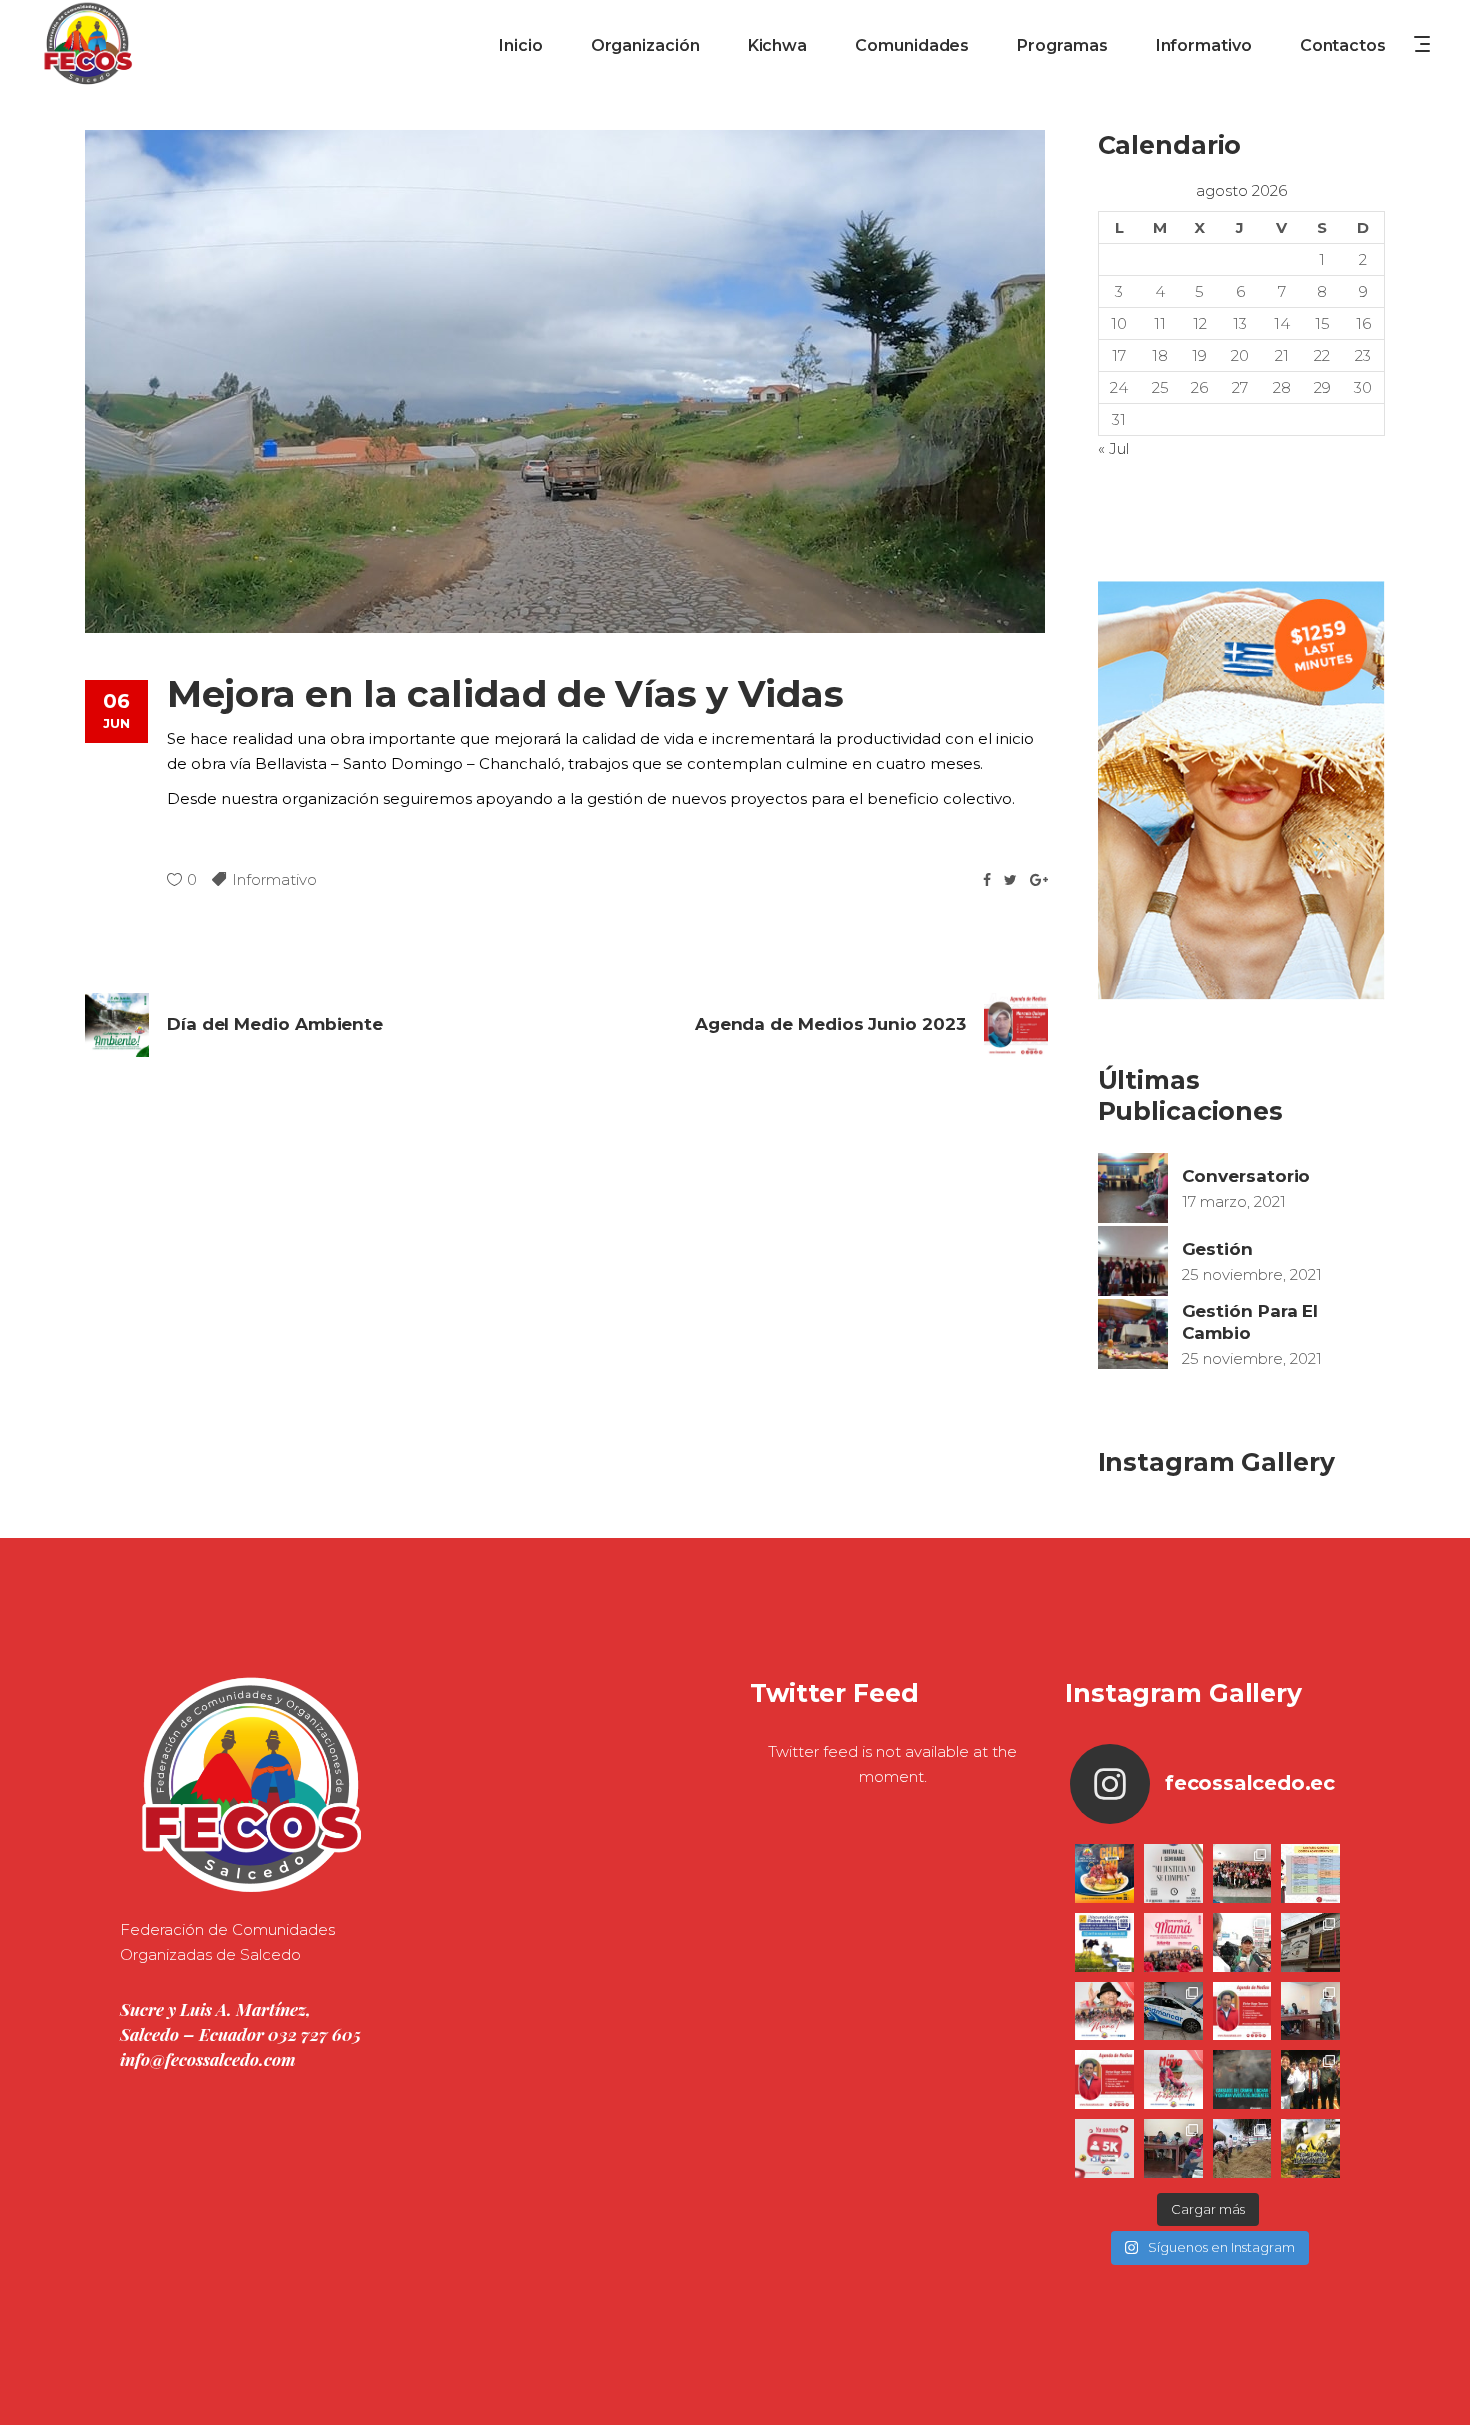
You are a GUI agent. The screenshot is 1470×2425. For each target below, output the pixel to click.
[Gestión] (1133, 1261)
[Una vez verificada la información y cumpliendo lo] (1310, 2011)
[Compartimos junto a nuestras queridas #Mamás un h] (1242, 1873)
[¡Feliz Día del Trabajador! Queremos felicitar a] (1173, 2079)
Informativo (274, 879)
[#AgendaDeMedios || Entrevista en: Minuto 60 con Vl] (1104, 2079)
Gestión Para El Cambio (1250, 1321)
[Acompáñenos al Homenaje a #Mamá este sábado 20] (1173, 1942)
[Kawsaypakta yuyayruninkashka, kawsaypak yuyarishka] (1104, 2011)
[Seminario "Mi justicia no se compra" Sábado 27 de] (1173, 1873)
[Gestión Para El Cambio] (1133, 1334)
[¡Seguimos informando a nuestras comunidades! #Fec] (1104, 2148)
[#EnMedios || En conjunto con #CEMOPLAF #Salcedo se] (1242, 1942)
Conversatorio (1246, 1176)
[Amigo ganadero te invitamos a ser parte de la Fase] (1104, 1942)
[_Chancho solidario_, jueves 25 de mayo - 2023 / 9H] (1104, 1873)
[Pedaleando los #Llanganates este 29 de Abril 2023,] (1310, 2148)
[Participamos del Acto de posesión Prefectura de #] (1310, 1942)
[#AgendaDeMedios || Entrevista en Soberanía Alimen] (1242, 2011)
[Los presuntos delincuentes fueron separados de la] (1242, 2079)
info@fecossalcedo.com (208, 2059)
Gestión (1217, 1249)
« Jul (1113, 448)
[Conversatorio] (1133, 1188)
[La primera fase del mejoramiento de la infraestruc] (1242, 2148)
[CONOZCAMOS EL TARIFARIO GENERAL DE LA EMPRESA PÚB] (1310, 1873)
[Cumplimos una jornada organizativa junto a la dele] (1310, 2079)
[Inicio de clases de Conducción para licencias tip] (1173, 2011)
